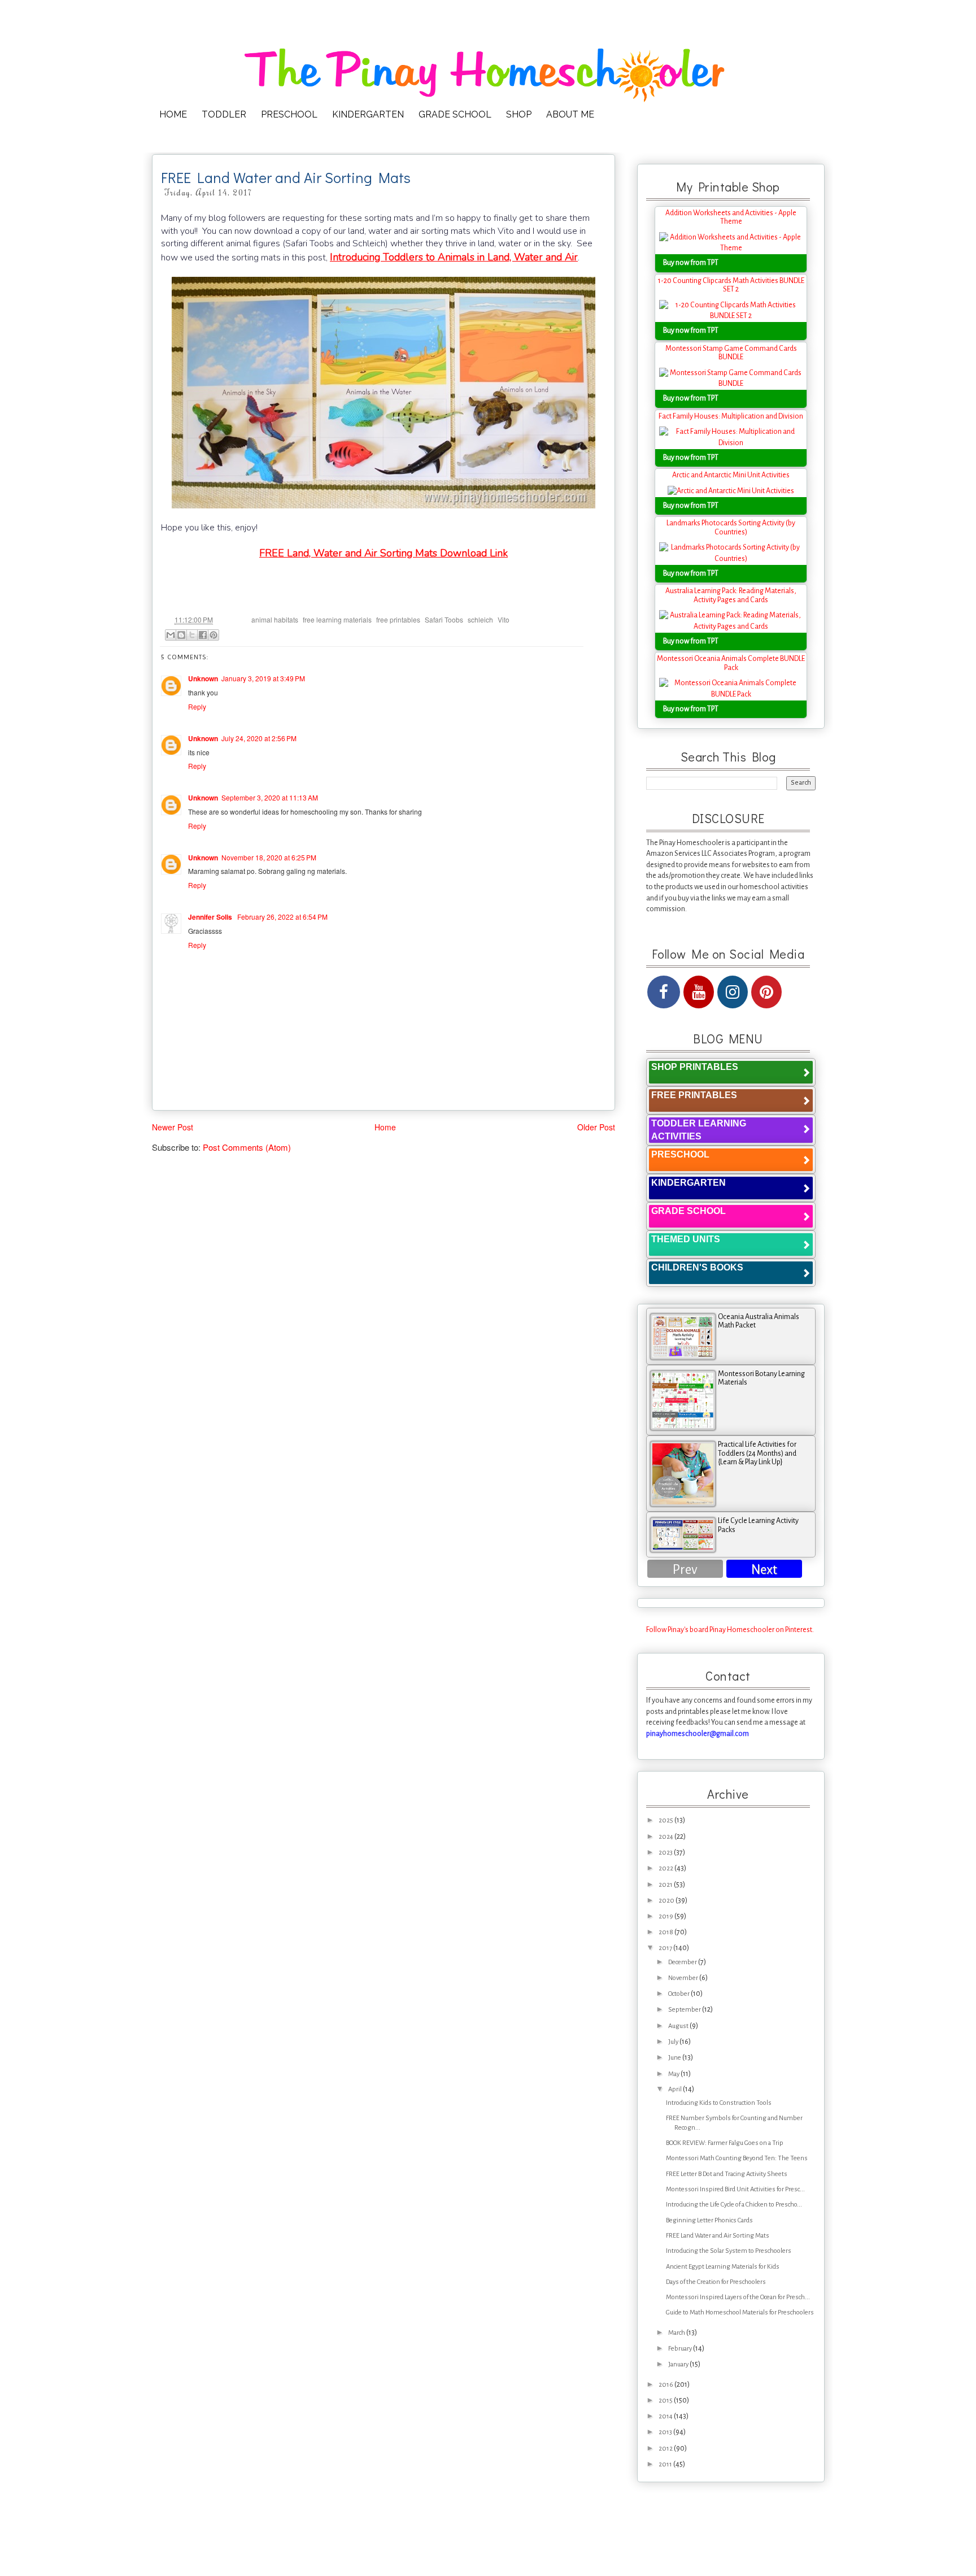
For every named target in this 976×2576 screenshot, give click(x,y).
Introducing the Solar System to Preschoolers (729, 2251)
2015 (666, 2401)
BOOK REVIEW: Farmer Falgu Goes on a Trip (725, 2143)
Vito (504, 619)
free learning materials (337, 619)
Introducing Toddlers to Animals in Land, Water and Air (454, 257)
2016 (666, 2385)
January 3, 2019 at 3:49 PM (263, 678)
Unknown (203, 678)
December (683, 1962)
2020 (667, 1901)
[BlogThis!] (181, 635)
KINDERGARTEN (368, 114)
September (685, 2010)
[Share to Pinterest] (213, 635)
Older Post (596, 1127)
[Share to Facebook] (203, 635)
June (675, 2058)
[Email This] (171, 635)
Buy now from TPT (691, 263)
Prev (685, 1570)
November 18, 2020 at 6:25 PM (269, 857)
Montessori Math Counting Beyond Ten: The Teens (737, 2158)
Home (385, 1127)
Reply (197, 706)
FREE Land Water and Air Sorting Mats (718, 2236)
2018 (666, 1932)
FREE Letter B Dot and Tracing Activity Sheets (727, 2174)
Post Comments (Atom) (247, 1147)
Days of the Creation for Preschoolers (716, 2282)
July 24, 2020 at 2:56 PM (259, 738)
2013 (666, 2432)
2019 (666, 1916)
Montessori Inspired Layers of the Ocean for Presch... (738, 2297)
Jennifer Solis (211, 917)
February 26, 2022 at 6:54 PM (282, 917)
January (679, 2364)
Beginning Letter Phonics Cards (709, 2220)
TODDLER (224, 114)
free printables (398, 619)
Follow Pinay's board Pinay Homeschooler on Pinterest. (730, 1630)
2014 (666, 2416)
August (679, 2026)
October (679, 1994)
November (684, 1978)
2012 (666, 2449)
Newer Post (173, 1127)
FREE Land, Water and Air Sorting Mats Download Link (384, 553)
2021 (666, 1885)
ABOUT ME (570, 114)
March (677, 2333)
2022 (666, 1868)
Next (764, 1570)
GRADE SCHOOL (455, 114)
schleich (480, 619)
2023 (666, 1853)
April (676, 2089)
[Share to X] (192, 635)
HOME (173, 114)
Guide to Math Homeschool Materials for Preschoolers (740, 2312)
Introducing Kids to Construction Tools (719, 2103)
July (674, 2042)
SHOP (519, 114)
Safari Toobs (444, 619)
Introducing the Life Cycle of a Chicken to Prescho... (734, 2205)
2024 (666, 1837)
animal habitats (275, 619)
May (674, 2074)
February (681, 2349)
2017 (666, 1948)
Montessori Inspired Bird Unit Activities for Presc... (735, 2189)
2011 (666, 2464)
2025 (666, 1820)
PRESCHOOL (289, 114)
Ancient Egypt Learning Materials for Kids (723, 2267)
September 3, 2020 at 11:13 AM (270, 797)
